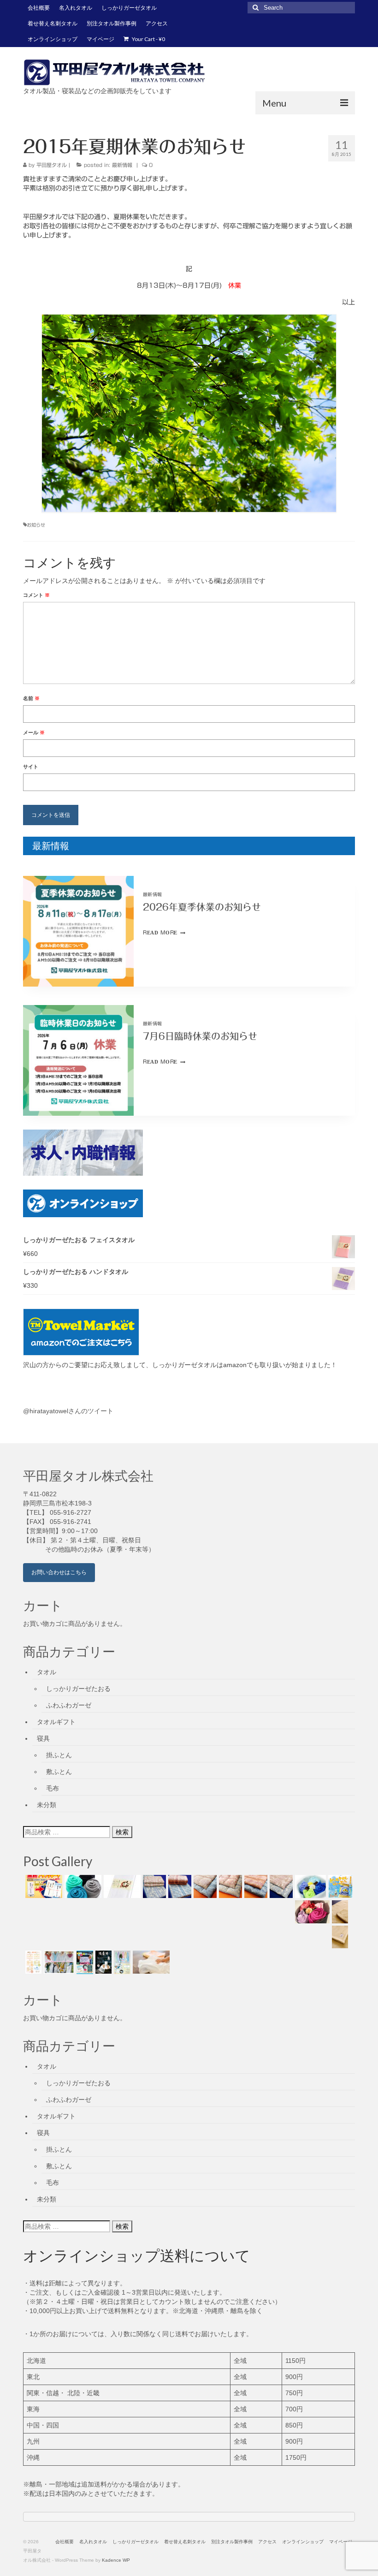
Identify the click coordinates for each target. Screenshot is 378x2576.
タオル (47, 1672)
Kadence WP (116, 2560)
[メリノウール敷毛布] (339, 1912)
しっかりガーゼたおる (78, 1689)
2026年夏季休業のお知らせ (202, 907)
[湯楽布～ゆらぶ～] (102, 1962)
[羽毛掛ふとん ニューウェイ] (255, 1886)
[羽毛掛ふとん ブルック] (204, 1886)
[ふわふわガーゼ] (121, 1962)
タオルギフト (56, 1722)
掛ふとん (59, 1755)
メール (34, 732)
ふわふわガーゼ (69, 1705)
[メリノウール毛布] (339, 1937)
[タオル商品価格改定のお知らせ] (82, 1886)
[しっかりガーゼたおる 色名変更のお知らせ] (121, 1886)
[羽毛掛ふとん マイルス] (280, 1886)
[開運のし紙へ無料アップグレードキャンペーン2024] (43, 1886)
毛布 (53, 1788)
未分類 (47, 1805)
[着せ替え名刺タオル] (84, 1962)
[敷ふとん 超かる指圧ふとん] (179, 1886)
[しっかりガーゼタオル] (150, 1962)
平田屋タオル (52, 165)
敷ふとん (59, 1772)
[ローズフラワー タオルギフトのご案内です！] (311, 1912)
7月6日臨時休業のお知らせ (200, 1036)
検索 (122, 1832)
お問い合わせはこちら (59, 1572)
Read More (164, 932)
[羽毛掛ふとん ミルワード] (229, 1886)
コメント (36, 595)
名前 (31, 698)
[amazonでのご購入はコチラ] (189, 1332)
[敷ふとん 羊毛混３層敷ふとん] (153, 1886)
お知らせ (36, 525)
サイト (31, 767)
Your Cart (148, 39)
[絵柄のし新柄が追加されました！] (32, 1962)
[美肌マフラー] (58, 1962)
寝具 (43, 1738)
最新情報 (122, 165)
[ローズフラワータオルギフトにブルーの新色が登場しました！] (309, 1886)
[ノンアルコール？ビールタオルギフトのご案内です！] (339, 1886)
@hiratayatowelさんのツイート (68, 1411)
